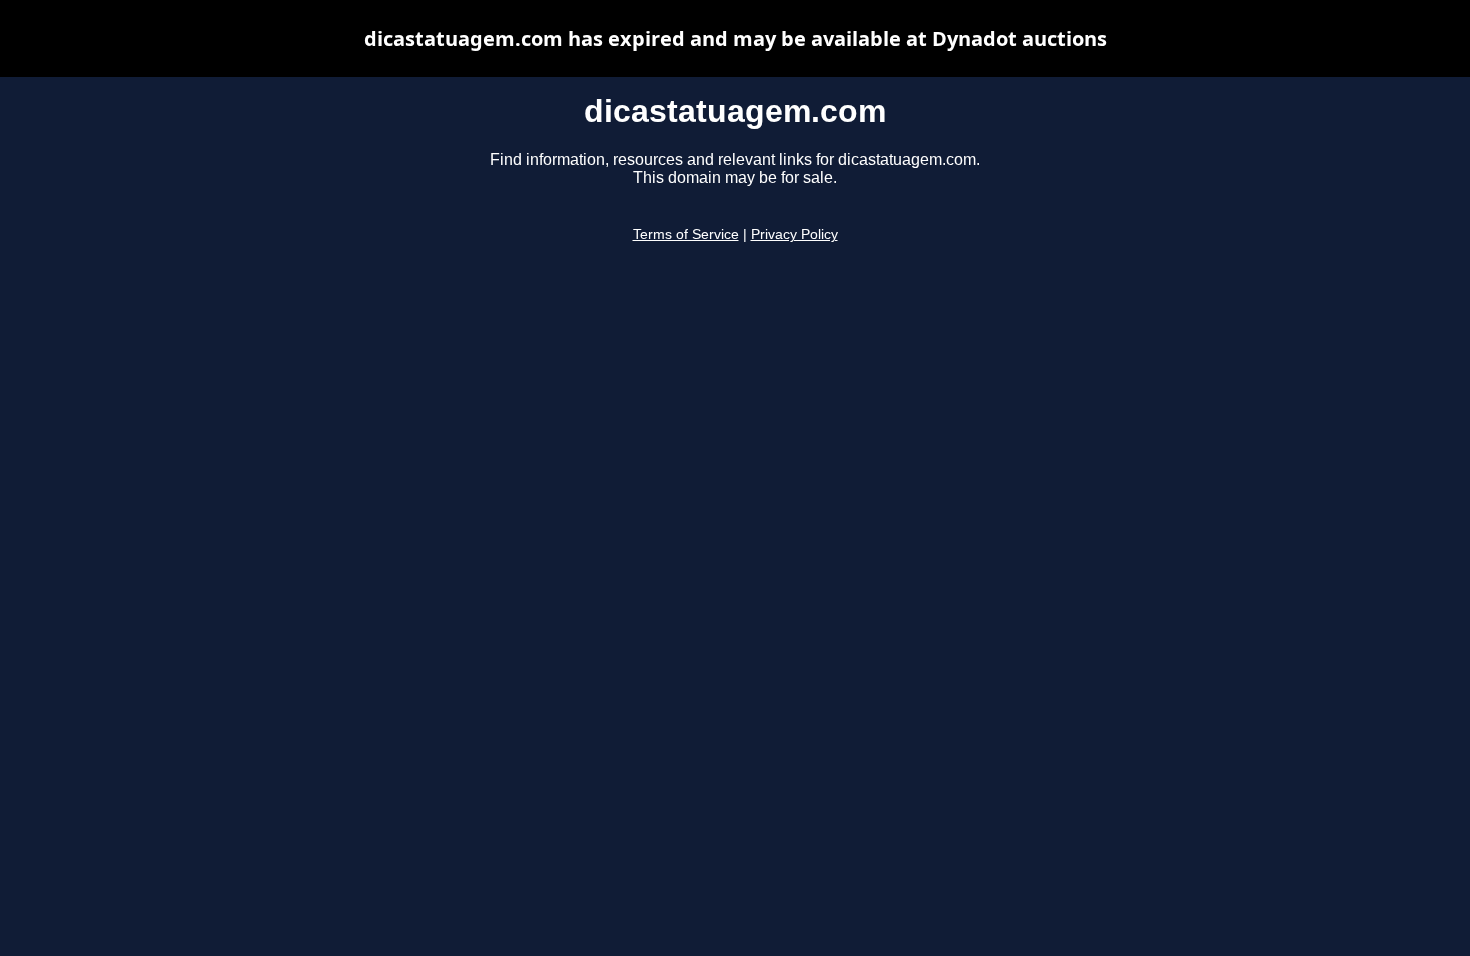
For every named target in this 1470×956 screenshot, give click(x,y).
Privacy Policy (794, 234)
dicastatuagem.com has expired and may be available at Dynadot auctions (735, 38)
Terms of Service (686, 234)
